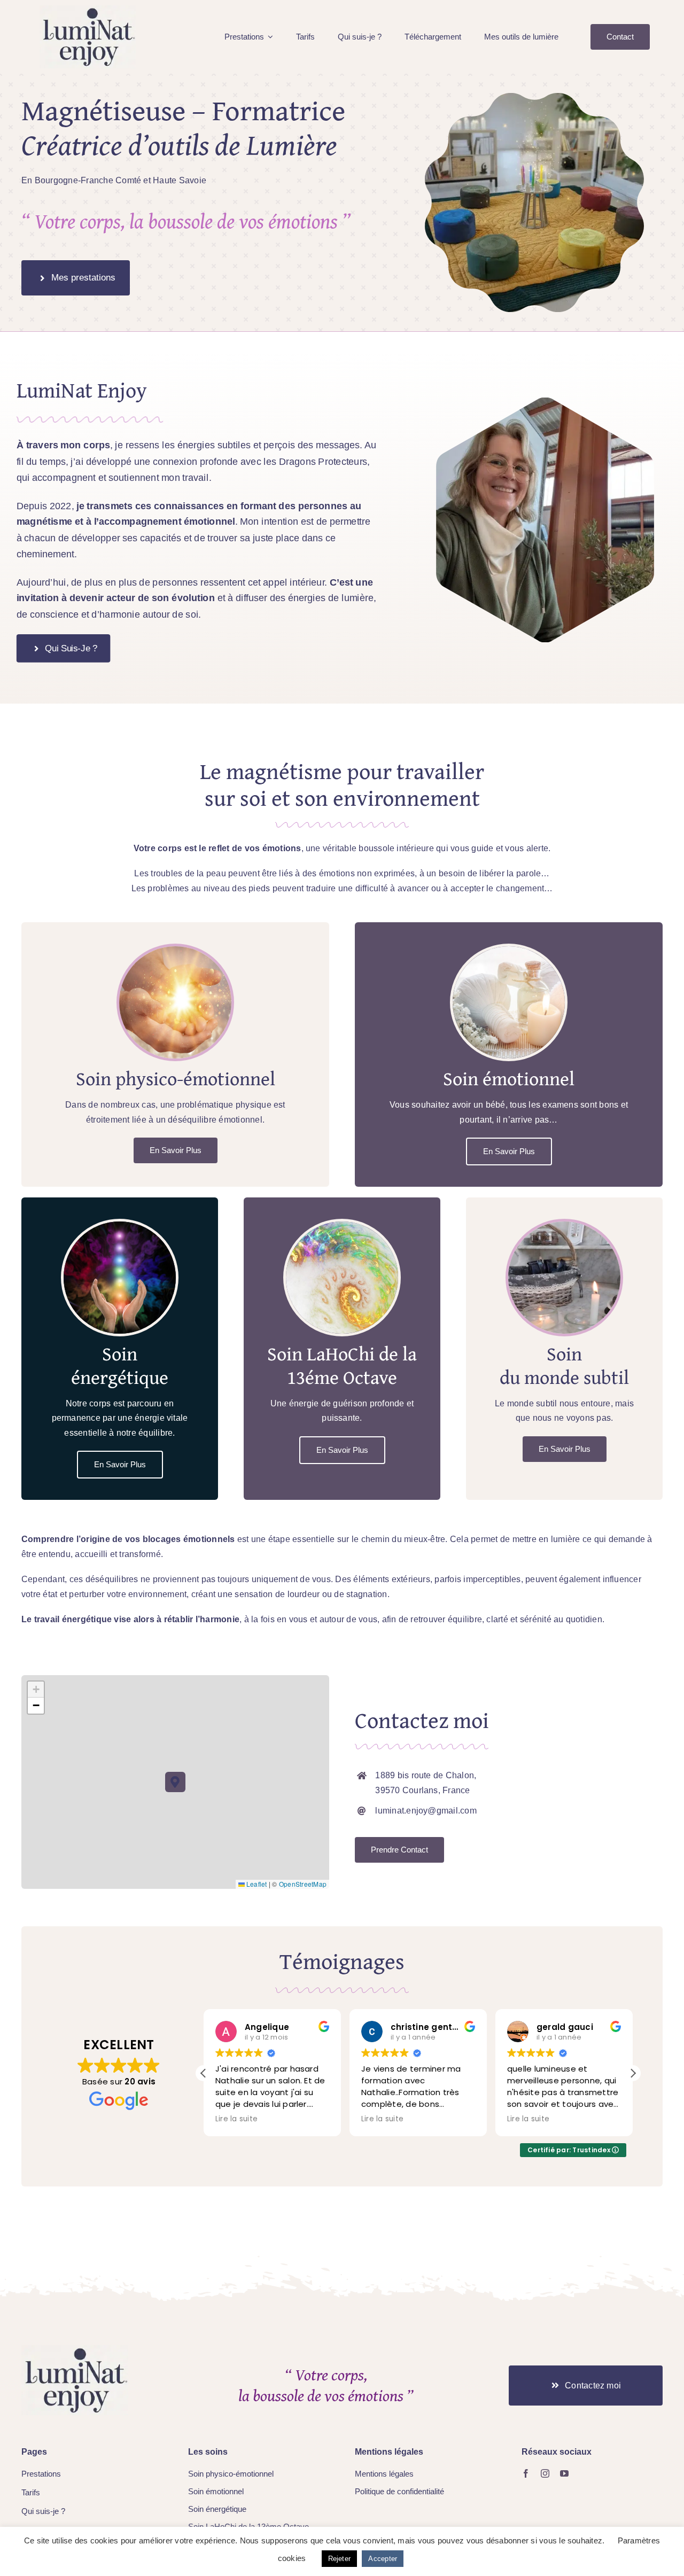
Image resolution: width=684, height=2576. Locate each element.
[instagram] (545, 2473)
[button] (176, 1782)
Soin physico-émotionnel (176, 1078)
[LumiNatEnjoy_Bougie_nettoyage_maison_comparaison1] (75, 2349)
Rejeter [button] (340, 2559)
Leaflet (256, 1884)
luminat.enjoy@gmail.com (426, 1811)
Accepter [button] (383, 2559)
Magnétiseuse (103, 110)
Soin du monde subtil (564, 1365)
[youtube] (564, 2473)
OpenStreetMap (303, 1884)
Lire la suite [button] (236, 2119)
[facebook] (526, 2473)
